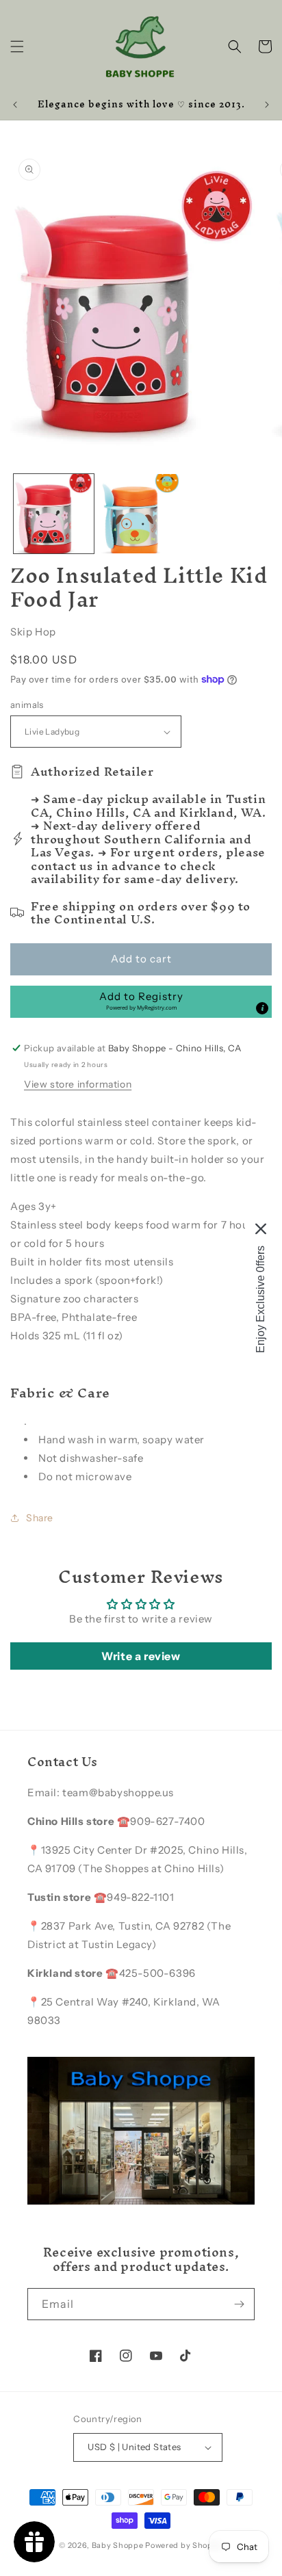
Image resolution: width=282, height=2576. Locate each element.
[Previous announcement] (15, 105)
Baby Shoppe (118, 2545)
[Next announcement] (267, 105)
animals (27, 705)
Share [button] (40, 1518)
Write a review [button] (141, 1656)
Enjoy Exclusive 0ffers (260, 1299)
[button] (17, 47)
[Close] (261, 1229)
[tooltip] (262, 1008)
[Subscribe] (239, 2304)
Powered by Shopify (184, 2545)
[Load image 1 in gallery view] (54, 514)
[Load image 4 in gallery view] (141, 514)
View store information (78, 1084)
